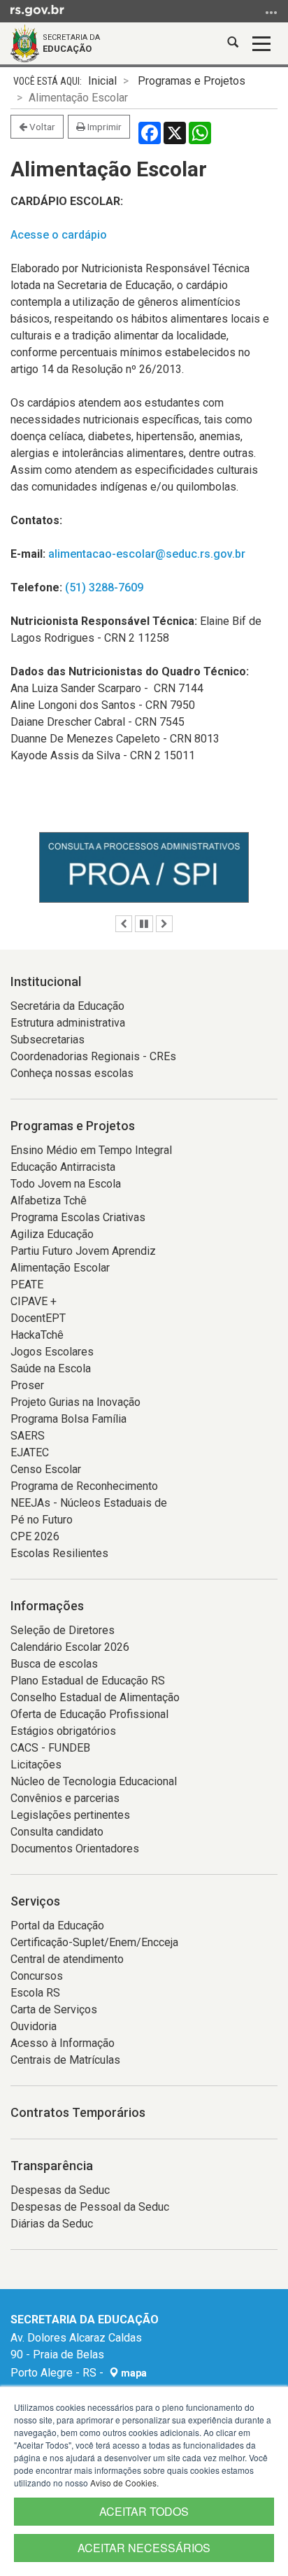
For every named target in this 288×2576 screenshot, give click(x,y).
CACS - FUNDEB (50, 1748)
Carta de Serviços (54, 2010)
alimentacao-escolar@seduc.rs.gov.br (147, 554)
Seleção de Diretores (63, 1630)
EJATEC (30, 1452)
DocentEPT (38, 1318)
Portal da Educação (57, 1926)
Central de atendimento (67, 1959)
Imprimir (103, 127)
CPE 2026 (35, 1536)
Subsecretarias (48, 1040)
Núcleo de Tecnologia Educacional (94, 1781)
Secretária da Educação (67, 1006)
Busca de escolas (54, 1664)
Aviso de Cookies (123, 2483)
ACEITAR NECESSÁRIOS (144, 2548)
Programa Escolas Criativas (78, 1217)
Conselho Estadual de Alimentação (95, 1697)
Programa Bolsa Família (69, 1419)
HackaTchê (37, 1335)
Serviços (35, 1901)
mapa (133, 2373)
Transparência (52, 2166)
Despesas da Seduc (60, 2190)
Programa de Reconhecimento (84, 1486)
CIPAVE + (34, 1301)
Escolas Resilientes (59, 1553)
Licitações (36, 1765)
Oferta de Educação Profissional (89, 1714)
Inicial (102, 81)
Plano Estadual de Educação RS (88, 1681)
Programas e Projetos (192, 81)
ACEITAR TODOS (144, 2511)
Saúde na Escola (51, 1368)
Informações (47, 1606)
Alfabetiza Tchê (49, 1201)
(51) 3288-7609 (104, 587)
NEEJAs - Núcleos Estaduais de (89, 1503)
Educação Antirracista (63, 1167)
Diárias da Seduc (52, 2224)
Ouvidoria (34, 2026)
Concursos (37, 1976)
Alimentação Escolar (60, 1268)
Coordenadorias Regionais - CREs (93, 1056)
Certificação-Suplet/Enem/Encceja (94, 1942)
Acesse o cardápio (59, 235)
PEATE (27, 1285)
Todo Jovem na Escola (66, 1184)
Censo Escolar (46, 1469)
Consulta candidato (57, 1832)
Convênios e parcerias (65, 1798)
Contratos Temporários (78, 2112)
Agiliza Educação (52, 1234)
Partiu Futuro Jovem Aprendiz (83, 1251)
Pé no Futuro (42, 1520)
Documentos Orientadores (75, 1849)
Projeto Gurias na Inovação (75, 1402)
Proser (27, 1385)
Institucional (46, 981)
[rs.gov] (37, 10)
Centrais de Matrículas (65, 2060)
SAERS (28, 1436)
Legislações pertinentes (70, 1815)
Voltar (41, 127)
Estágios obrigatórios (63, 1731)
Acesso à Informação (63, 2043)
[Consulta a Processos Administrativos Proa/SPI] (144, 867)
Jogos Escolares (52, 1352)
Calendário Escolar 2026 (70, 1647)
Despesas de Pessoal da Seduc (90, 2207)
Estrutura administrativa (68, 1023)
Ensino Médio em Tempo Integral (91, 1150)
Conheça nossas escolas (72, 1073)
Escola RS (35, 1993)
